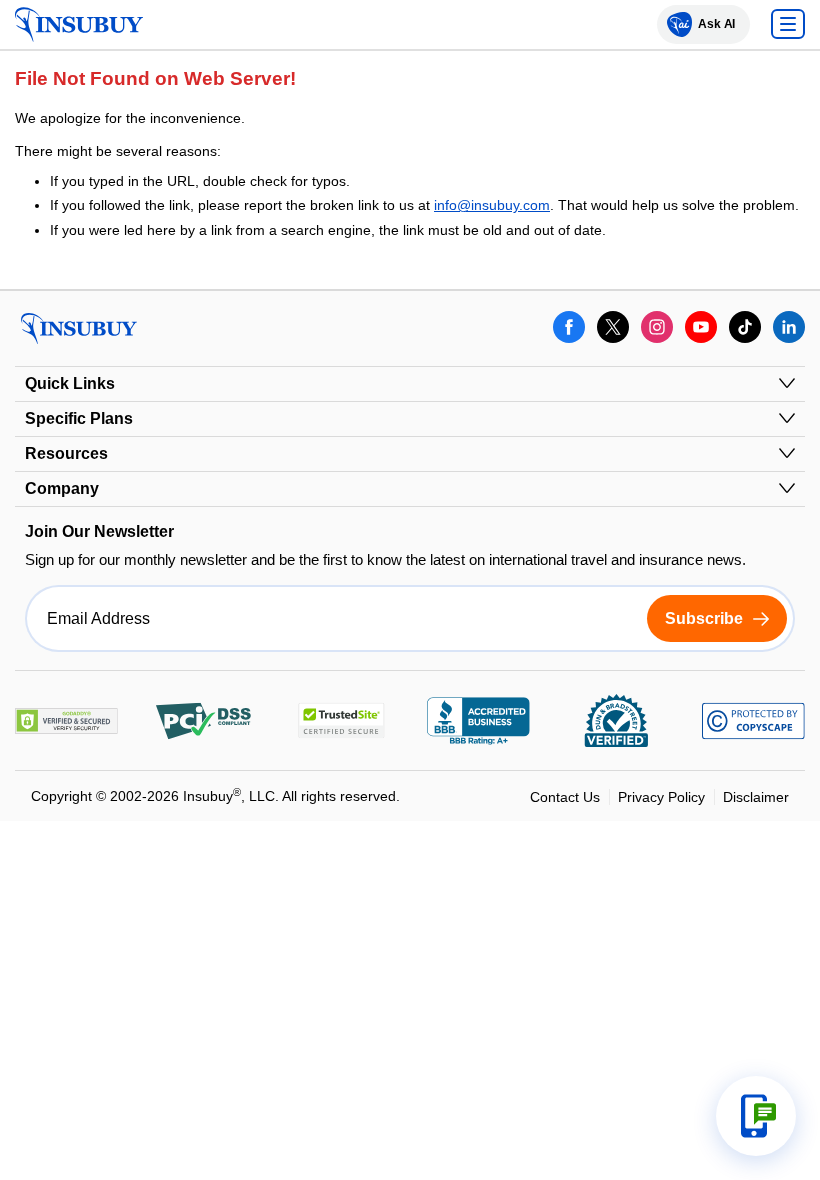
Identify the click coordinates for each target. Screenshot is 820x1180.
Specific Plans (79, 418)
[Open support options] (756, 1116)
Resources (66, 453)
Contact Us (565, 797)
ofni (445, 205)
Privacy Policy (661, 797)
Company (62, 488)
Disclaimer (756, 797)
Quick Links (70, 383)
